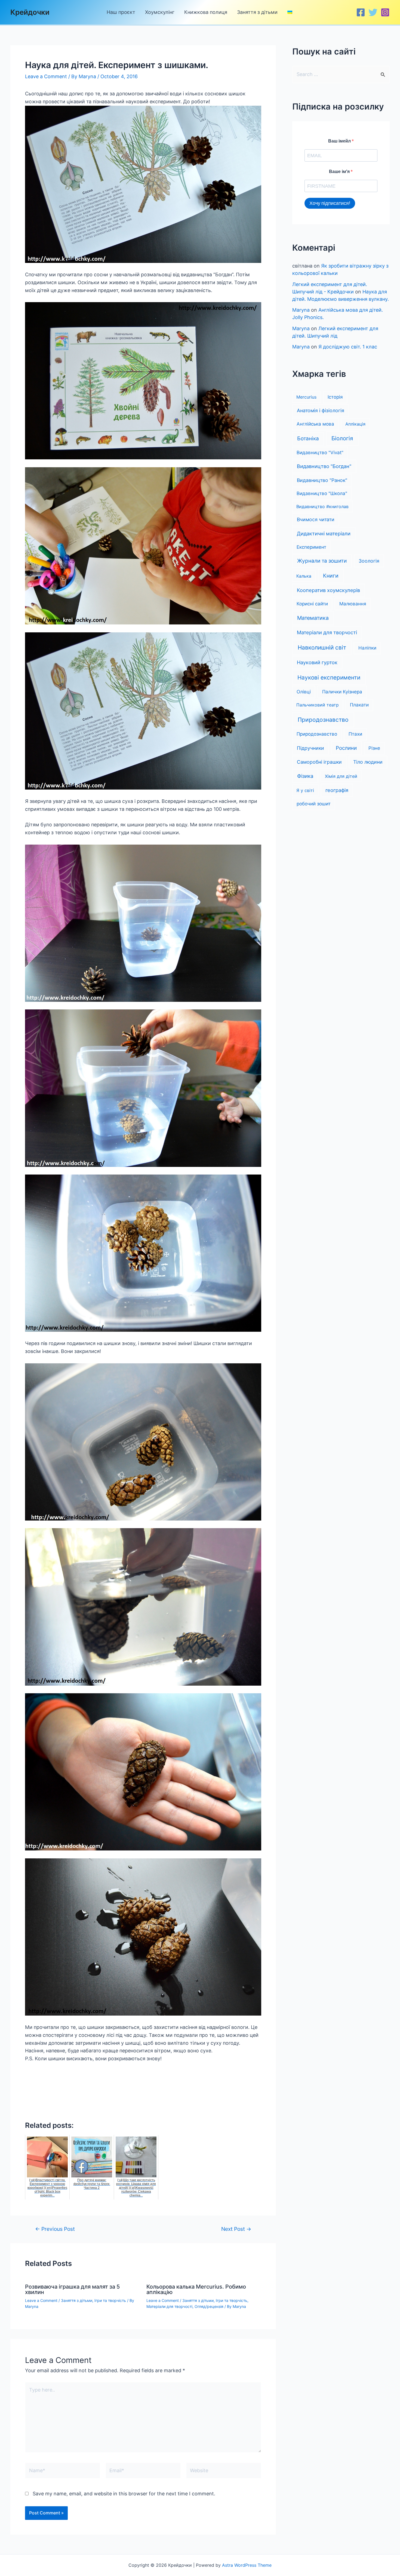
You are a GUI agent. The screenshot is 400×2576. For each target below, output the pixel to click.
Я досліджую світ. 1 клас (348, 347)
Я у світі (305, 790)
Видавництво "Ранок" (322, 480)
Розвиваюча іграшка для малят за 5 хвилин (72, 2289)
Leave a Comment (46, 76)
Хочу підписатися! (330, 203)
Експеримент (311, 547)
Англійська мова (315, 424)
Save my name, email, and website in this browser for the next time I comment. (124, 2494)
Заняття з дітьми (257, 12)
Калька (304, 576)
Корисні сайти (312, 604)
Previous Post (55, 2229)
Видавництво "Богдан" (324, 466)
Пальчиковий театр (318, 705)
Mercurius (306, 397)
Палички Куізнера (342, 692)
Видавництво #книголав (322, 506)
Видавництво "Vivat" (320, 453)
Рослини (346, 748)
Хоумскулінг (160, 12)
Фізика (305, 776)
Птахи (355, 734)
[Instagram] (385, 12)
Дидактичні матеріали (324, 533)
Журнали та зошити (322, 561)
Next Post (236, 2229)
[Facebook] (361, 12)
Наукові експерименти (329, 677)
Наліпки (367, 648)
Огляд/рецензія (209, 2306)
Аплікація (355, 424)
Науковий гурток (317, 662)
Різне (374, 748)
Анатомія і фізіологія (321, 410)
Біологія (342, 438)
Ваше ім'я (340, 172)
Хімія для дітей (341, 776)
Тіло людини (368, 762)
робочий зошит (314, 804)
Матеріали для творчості (169, 2306)
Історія (335, 397)
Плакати (359, 705)
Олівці (304, 692)
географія (337, 790)
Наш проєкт (121, 12)
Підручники (310, 748)
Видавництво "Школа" (322, 493)
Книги (331, 576)
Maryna (301, 310)
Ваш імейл (340, 141)
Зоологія (369, 561)
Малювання (353, 604)
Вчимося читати (316, 519)
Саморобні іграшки (319, 762)
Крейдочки (30, 12)
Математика (313, 618)
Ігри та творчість (110, 2300)
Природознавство (323, 720)
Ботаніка (308, 439)
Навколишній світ (322, 647)
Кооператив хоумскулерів (328, 590)
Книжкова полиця (206, 12)
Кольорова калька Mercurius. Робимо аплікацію (196, 2289)
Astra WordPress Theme (247, 2565)
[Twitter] (373, 12)
